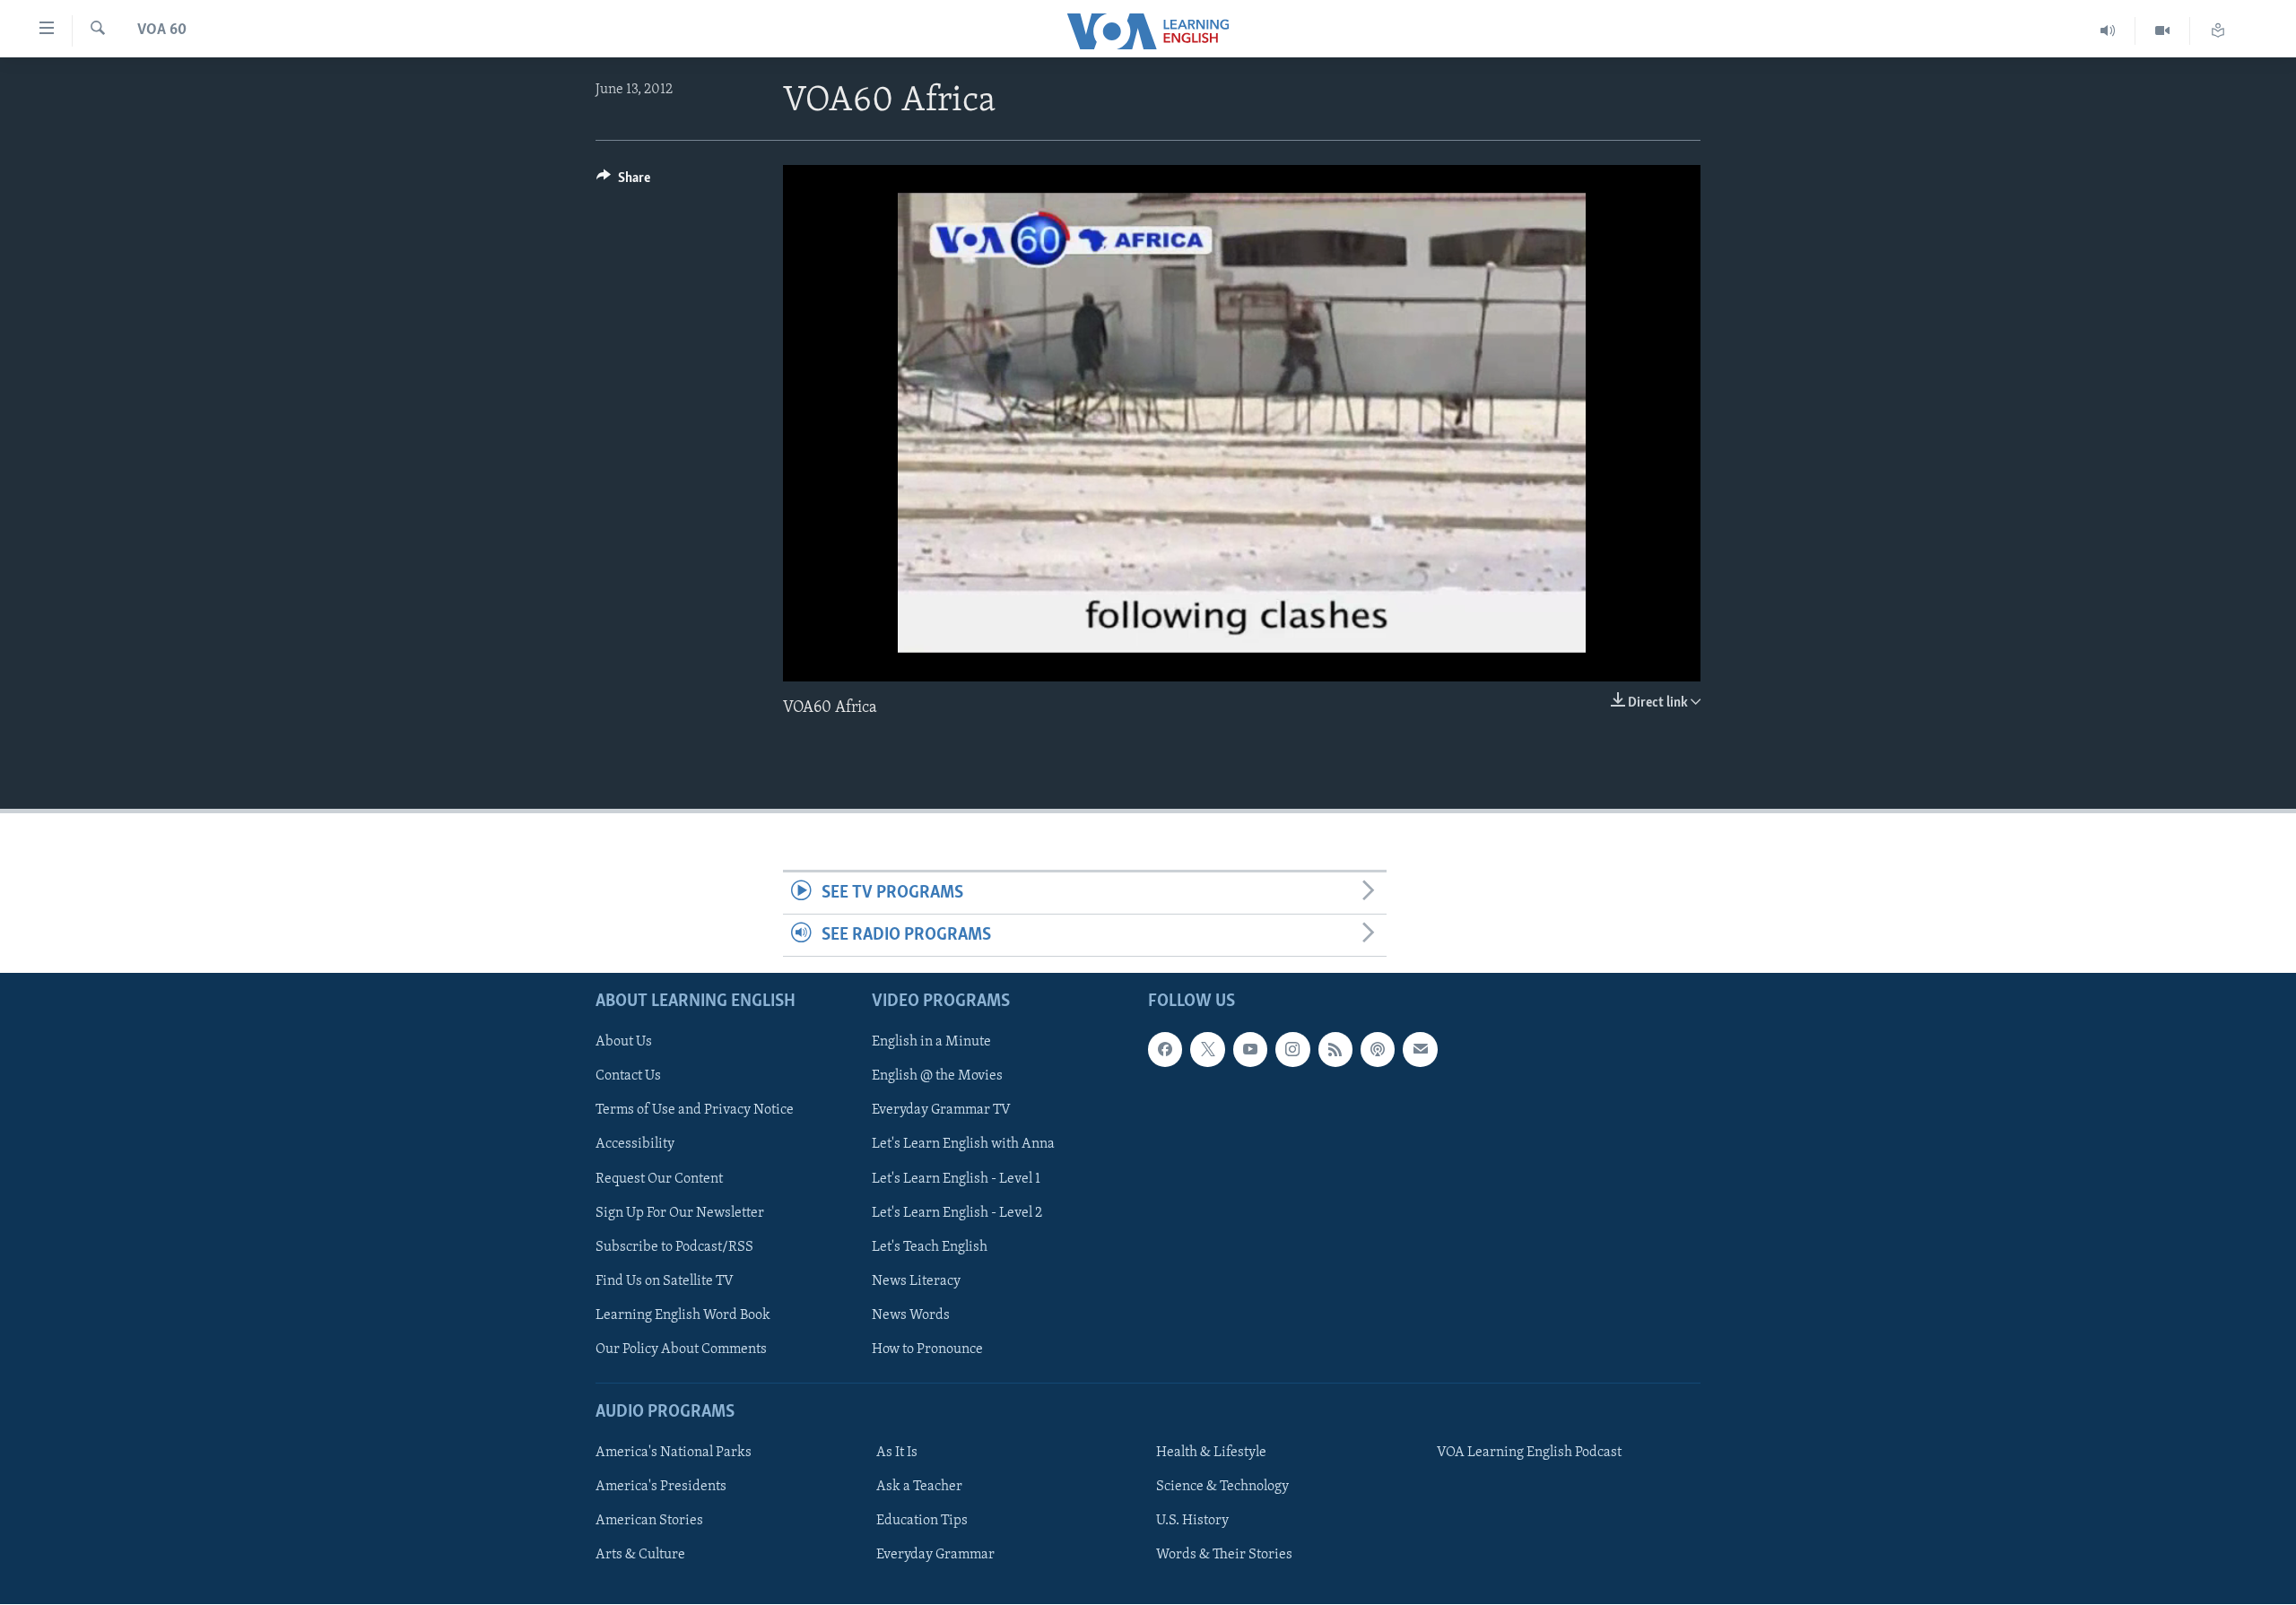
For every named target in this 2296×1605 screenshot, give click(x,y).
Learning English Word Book (683, 1315)
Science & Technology (1222, 1488)
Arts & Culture (640, 1556)
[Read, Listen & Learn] (2218, 31)
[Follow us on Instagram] (1292, 1050)
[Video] (2163, 31)
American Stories (649, 1522)
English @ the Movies (937, 1077)
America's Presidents (661, 1488)
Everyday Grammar (935, 1556)
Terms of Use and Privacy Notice (695, 1111)
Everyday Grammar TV (941, 1111)
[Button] (623, 182)
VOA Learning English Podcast (1529, 1453)
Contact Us (628, 1077)
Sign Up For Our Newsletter (680, 1213)
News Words (911, 1315)
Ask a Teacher (919, 1488)
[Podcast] (1378, 1050)
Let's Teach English (930, 1247)
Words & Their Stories (1224, 1556)
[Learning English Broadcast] (2108, 31)
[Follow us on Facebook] (1165, 1050)
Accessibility (635, 1145)
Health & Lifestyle (1211, 1453)
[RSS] (1335, 1050)
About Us (624, 1043)
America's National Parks (674, 1453)
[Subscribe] (1420, 1050)
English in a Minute (931, 1043)
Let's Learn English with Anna (963, 1145)
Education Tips (922, 1522)
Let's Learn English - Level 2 (957, 1213)
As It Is (897, 1453)
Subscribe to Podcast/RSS (674, 1247)
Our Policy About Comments (681, 1349)
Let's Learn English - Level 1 (956, 1179)
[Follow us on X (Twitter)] (1207, 1050)
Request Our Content (659, 1179)
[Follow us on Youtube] (1250, 1050)
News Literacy (916, 1281)
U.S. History (1192, 1522)
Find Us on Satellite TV (665, 1281)
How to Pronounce (927, 1349)
